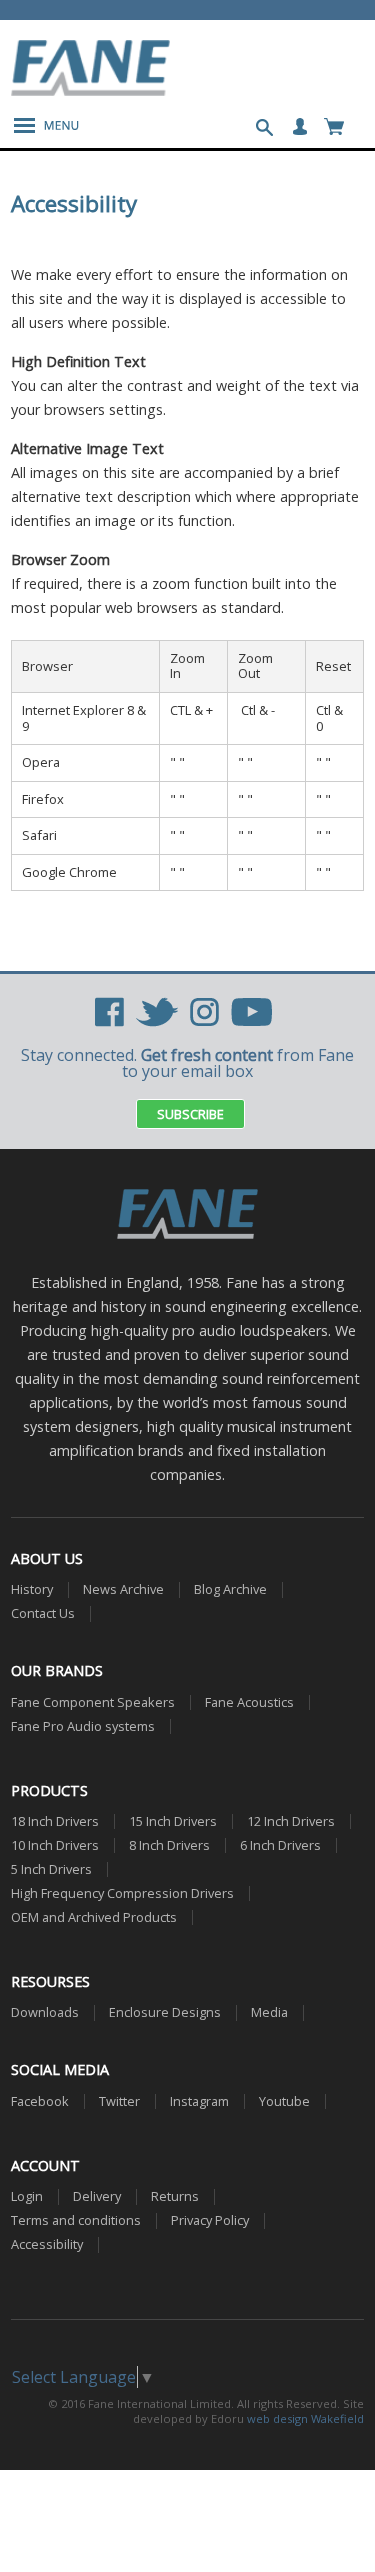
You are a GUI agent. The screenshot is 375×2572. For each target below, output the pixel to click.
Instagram (199, 2101)
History (32, 1589)
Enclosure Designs (165, 2012)
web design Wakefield (305, 2418)
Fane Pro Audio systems (83, 1726)
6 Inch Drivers (280, 1845)
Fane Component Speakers (93, 1702)
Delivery (97, 2196)
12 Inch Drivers (291, 1821)
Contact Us (43, 1613)
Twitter (119, 2101)
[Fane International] (91, 90)
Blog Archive (230, 1589)
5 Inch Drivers (51, 1869)
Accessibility (47, 2244)
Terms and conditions (76, 2220)
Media (269, 2012)
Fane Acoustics (249, 1702)
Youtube (284, 2101)
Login (27, 2196)
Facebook (40, 2101)
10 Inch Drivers (55, 1845)
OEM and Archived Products (94, 1917)
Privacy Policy (210, 2220)
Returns (175, 2196)
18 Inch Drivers (55, 1821)
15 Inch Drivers (173, 1821)
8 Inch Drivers (169, 1845)
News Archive (123, 1589)
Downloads (45, 2012)
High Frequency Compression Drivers (122, 1893)
